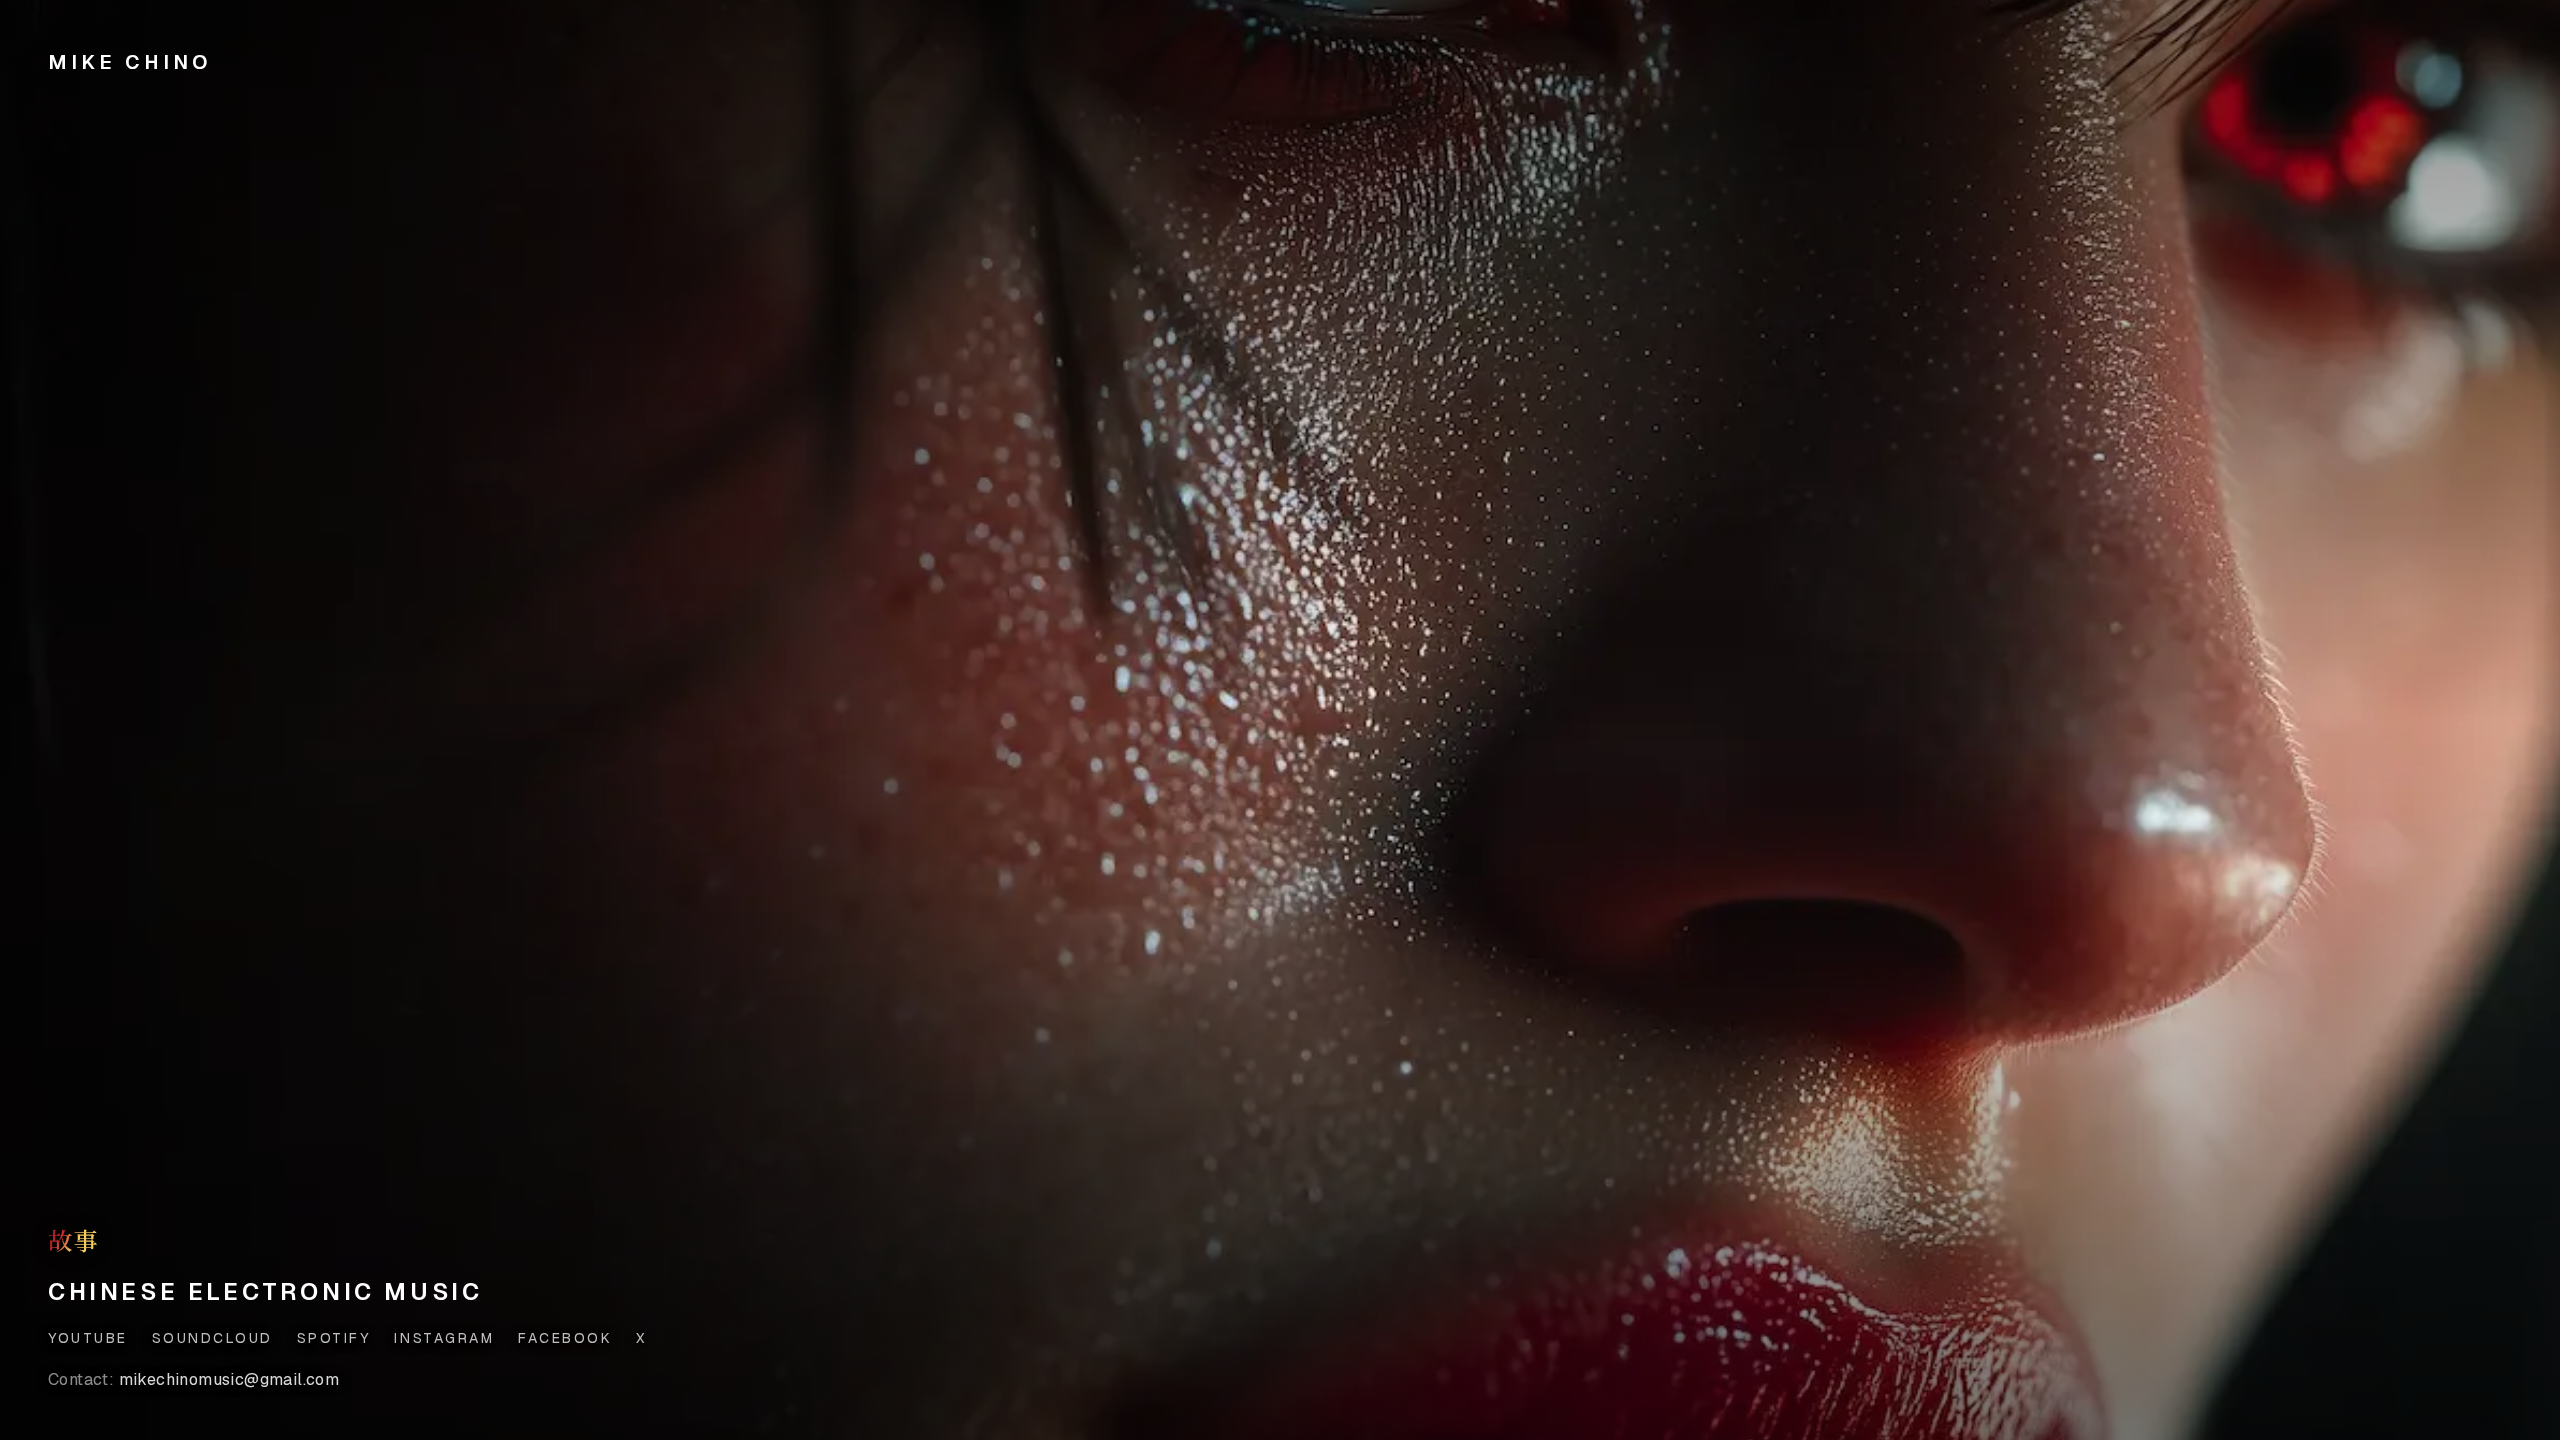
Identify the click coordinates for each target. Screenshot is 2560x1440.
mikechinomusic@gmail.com (193, 1379)
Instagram (444, 1338)
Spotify (334, 1338)
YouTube (88, 1338)
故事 (74, 1240)
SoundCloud (212, 1338)
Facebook (565, 1338)
